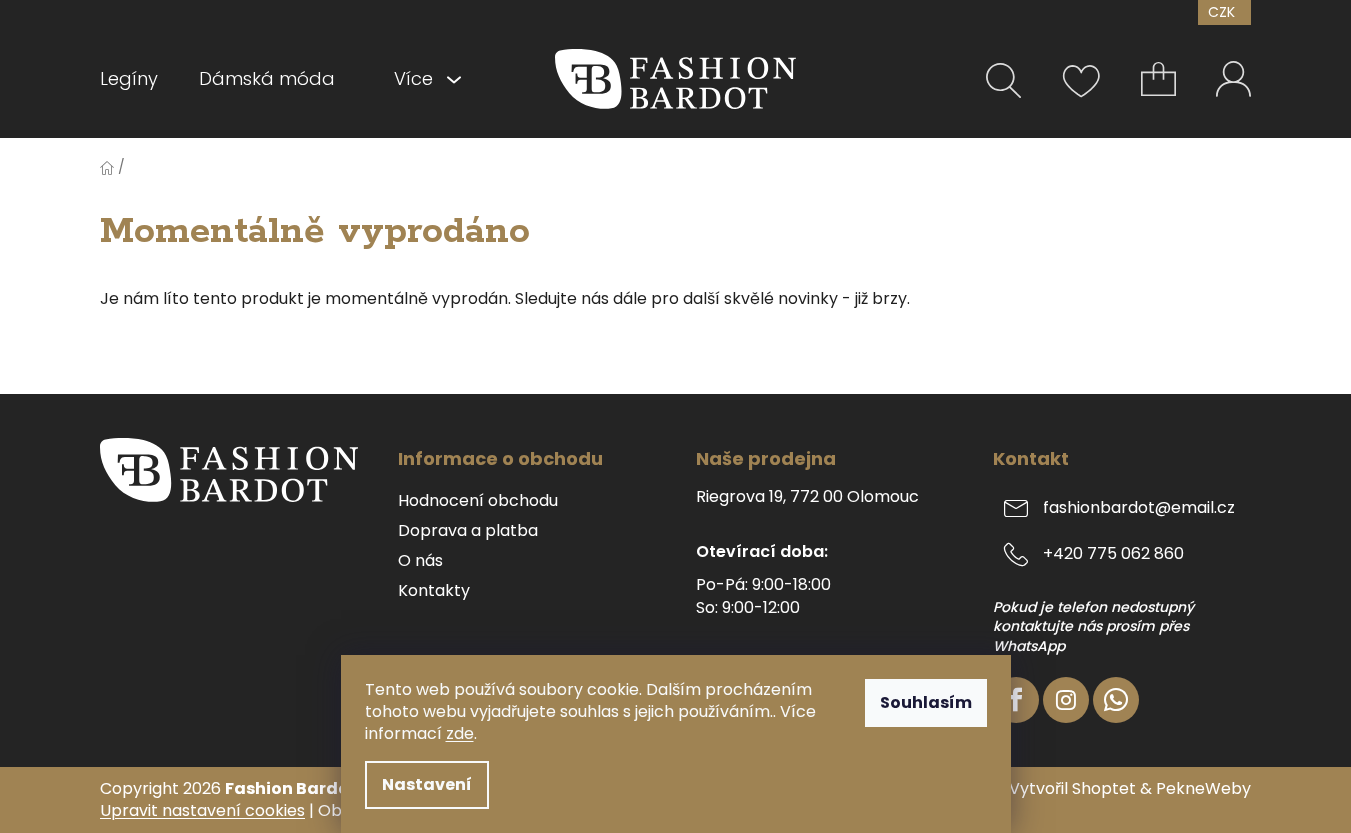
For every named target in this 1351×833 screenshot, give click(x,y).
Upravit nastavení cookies (202, 810)
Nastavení (427, 784)
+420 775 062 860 (1113, 553)
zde (460, 733)
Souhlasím (926, 702)
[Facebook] (1016, 700)
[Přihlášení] (1233, 78)
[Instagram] (1066, 700)
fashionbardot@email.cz (1139, 507)
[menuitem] (139, 79)
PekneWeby (1203, 789)
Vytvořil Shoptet (1072, 789)
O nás (420, 561)
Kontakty (434, 591)
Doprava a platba (468, 531)
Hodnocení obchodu (478, 501)
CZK (1223, 12)
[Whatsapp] (1116, 700)
